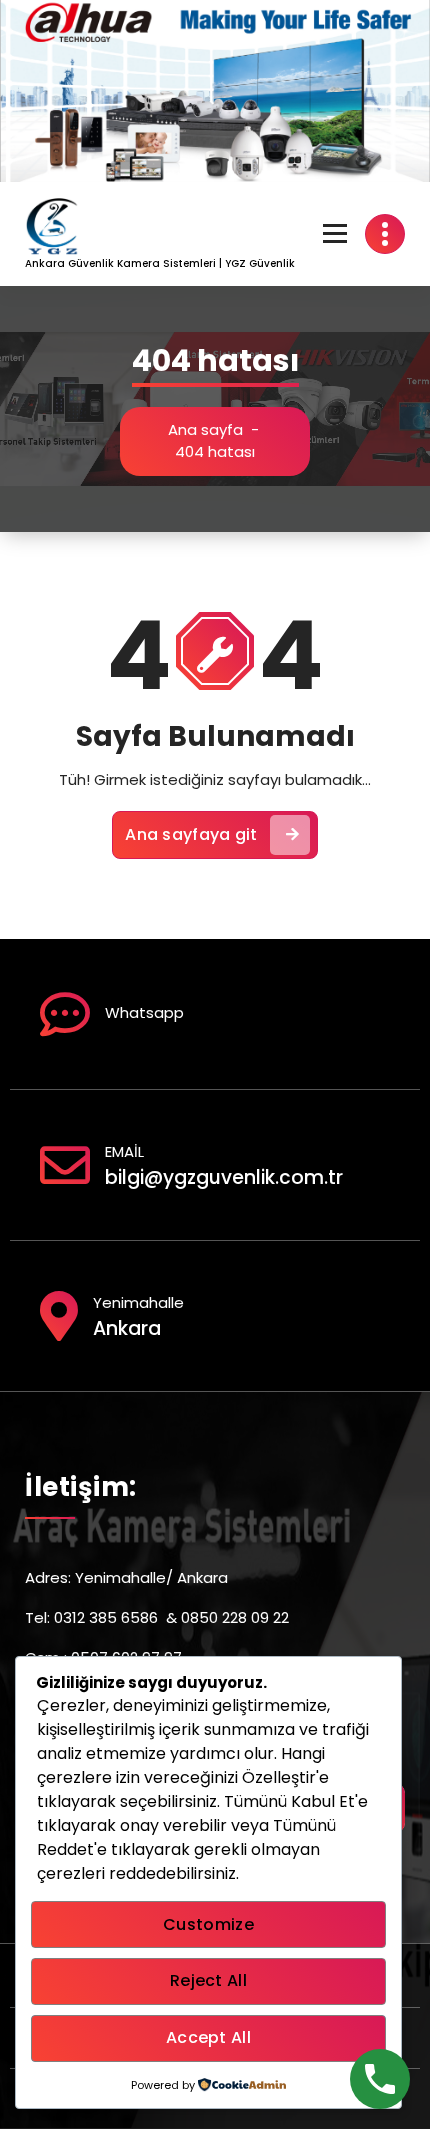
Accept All (208, 2037)
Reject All (208, 1980)
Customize (208, 1924)
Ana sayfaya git (191, 834)
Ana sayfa (205, 429)
